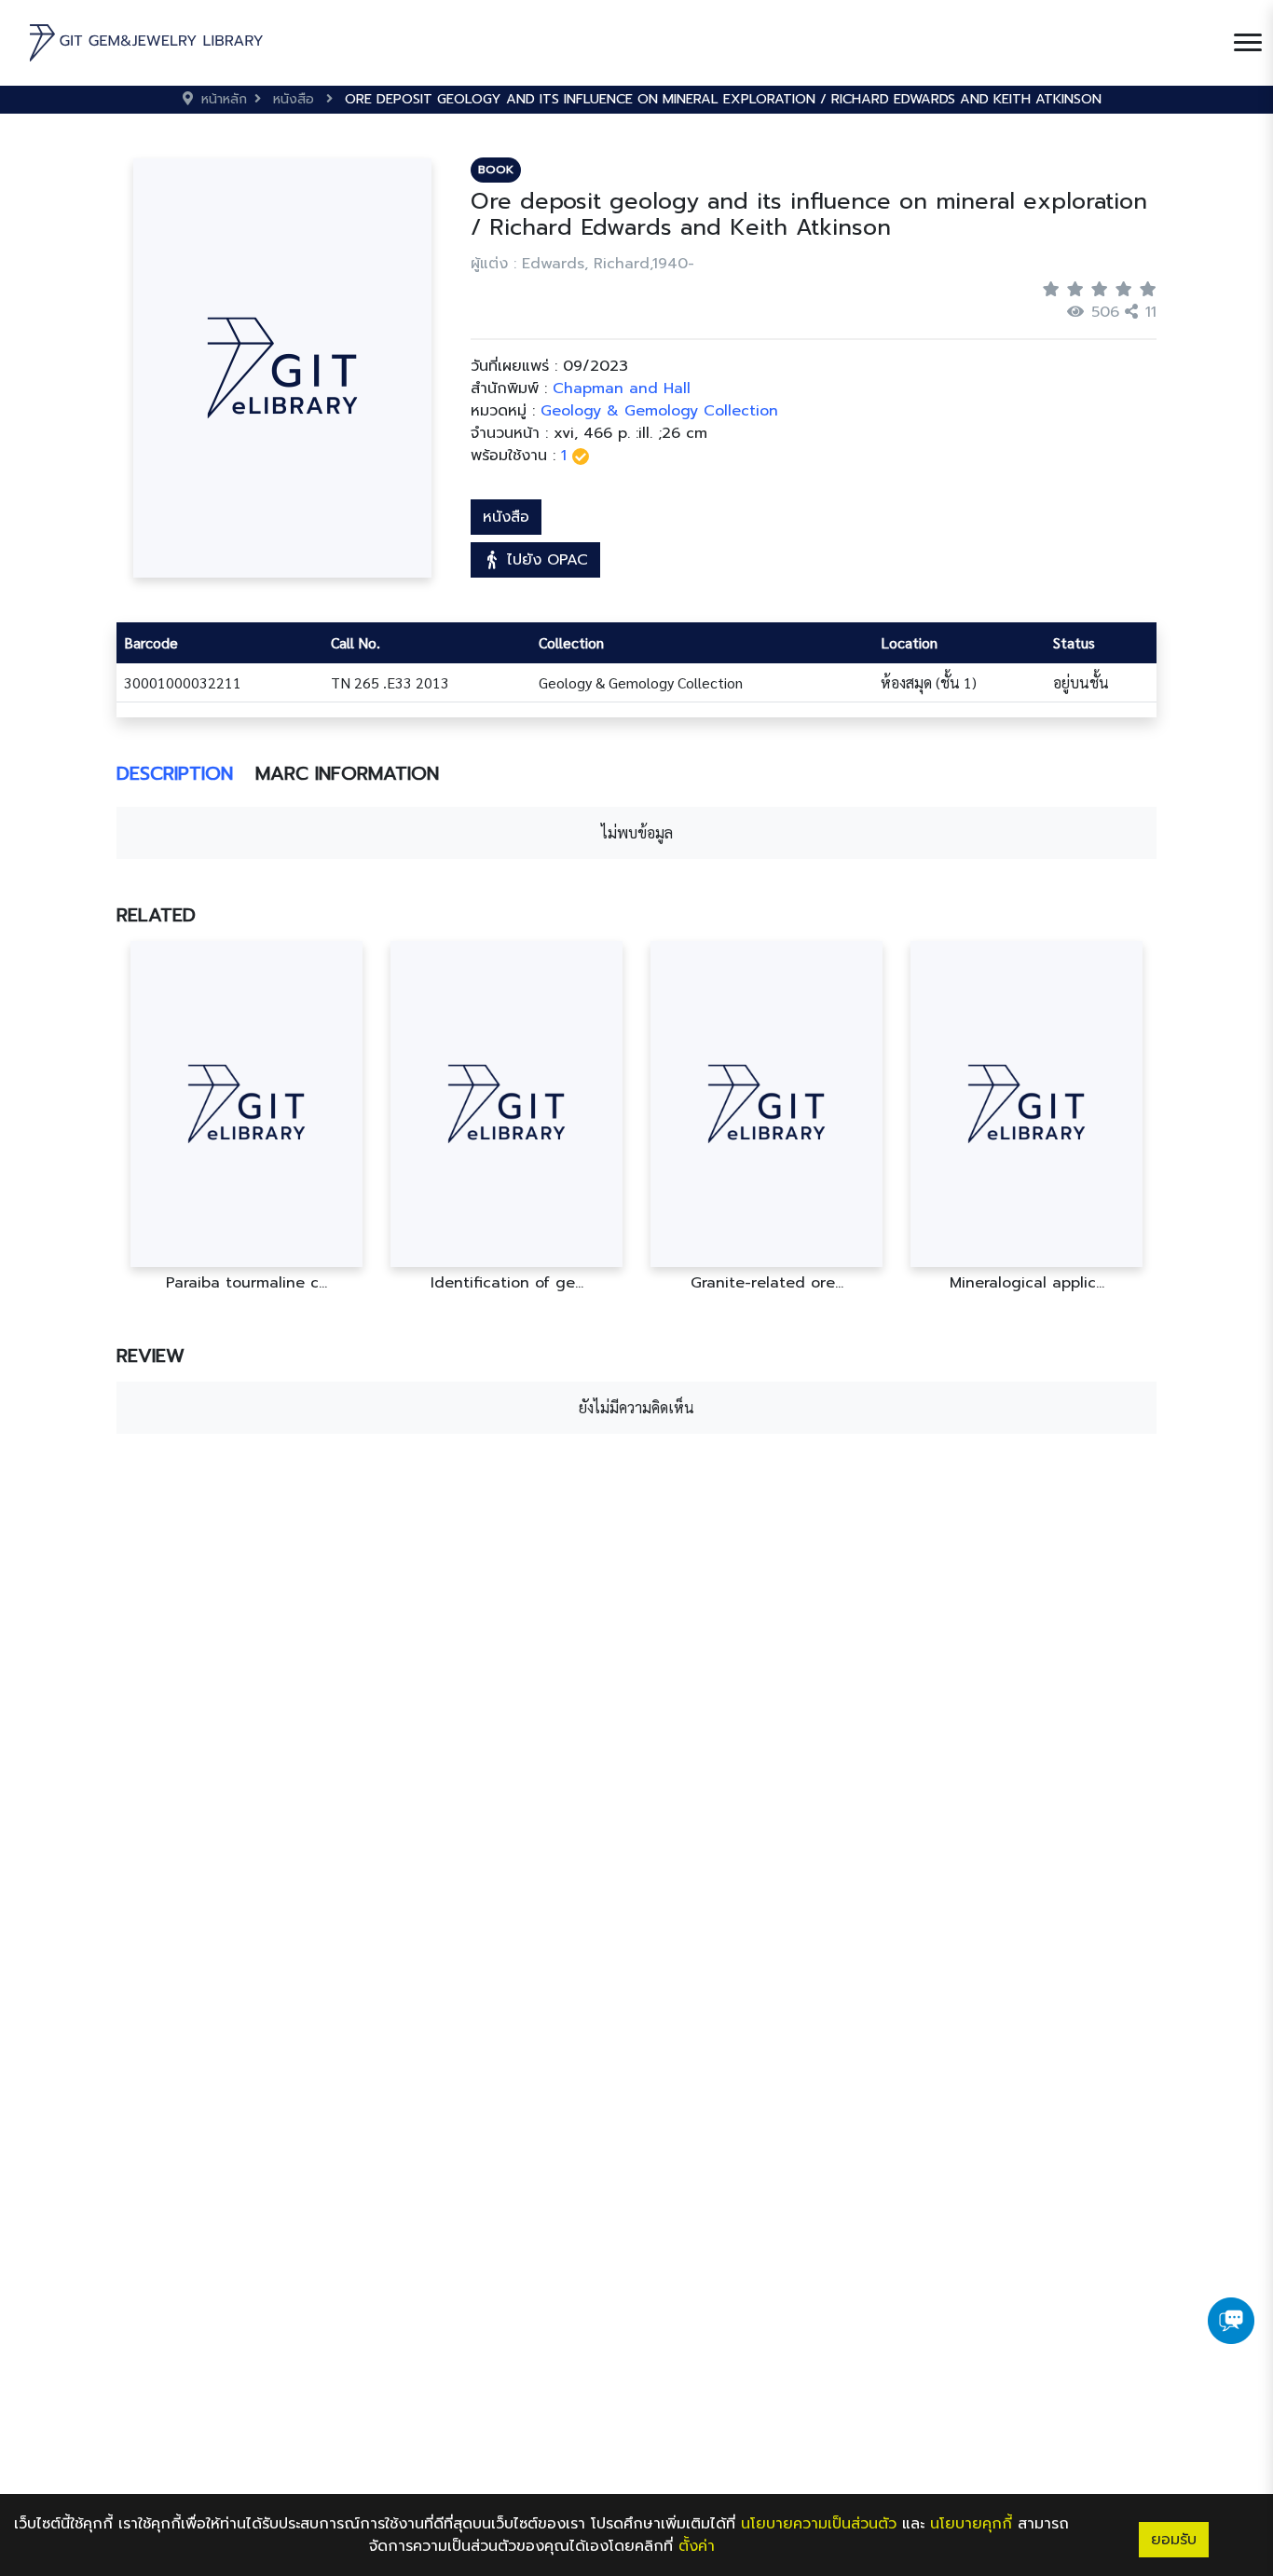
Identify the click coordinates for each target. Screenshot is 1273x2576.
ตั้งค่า (697, 2546)
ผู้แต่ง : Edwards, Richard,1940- (582, 264)
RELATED (156, 915)
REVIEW (151, 1356)
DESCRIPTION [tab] (175, 773)
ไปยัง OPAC (545, 560)
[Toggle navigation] (1248, 43)
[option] (246, 1117)
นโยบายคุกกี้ (971, 2524)
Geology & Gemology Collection (659, 411)
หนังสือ (506, 517)
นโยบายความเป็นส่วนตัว (819, 2524)
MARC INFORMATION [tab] (347, 773)
